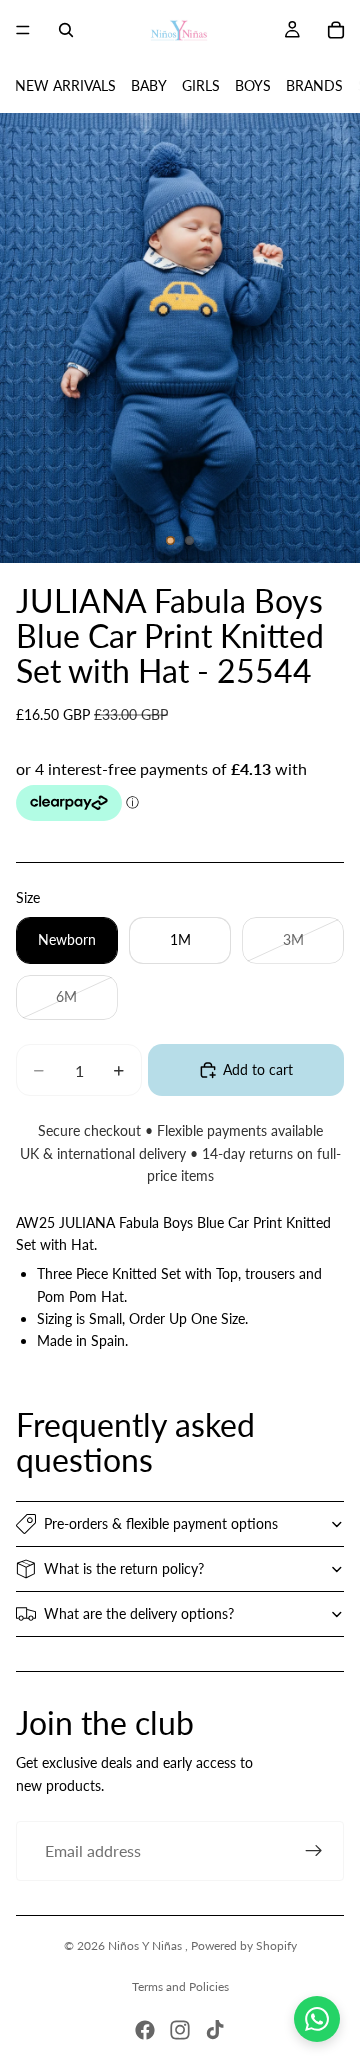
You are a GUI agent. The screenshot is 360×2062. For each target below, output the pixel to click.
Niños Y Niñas (146, 1945)
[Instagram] (180, 2030)
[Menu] (23, 30)
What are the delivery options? (139, 1613)
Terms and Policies (180, 1986)
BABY (149, 85)
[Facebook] (145, 2030)
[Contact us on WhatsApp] (317, 2019)
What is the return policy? (124, 1568)
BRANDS (314, 85)
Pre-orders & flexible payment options (161, 1523)
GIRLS (201, 85)
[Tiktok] (215, 2030)
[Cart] (336, 30)
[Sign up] (314, 1851)
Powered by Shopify (244, 1945)
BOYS (253, 85)
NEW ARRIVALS (65, 85)
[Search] (66, 30)
